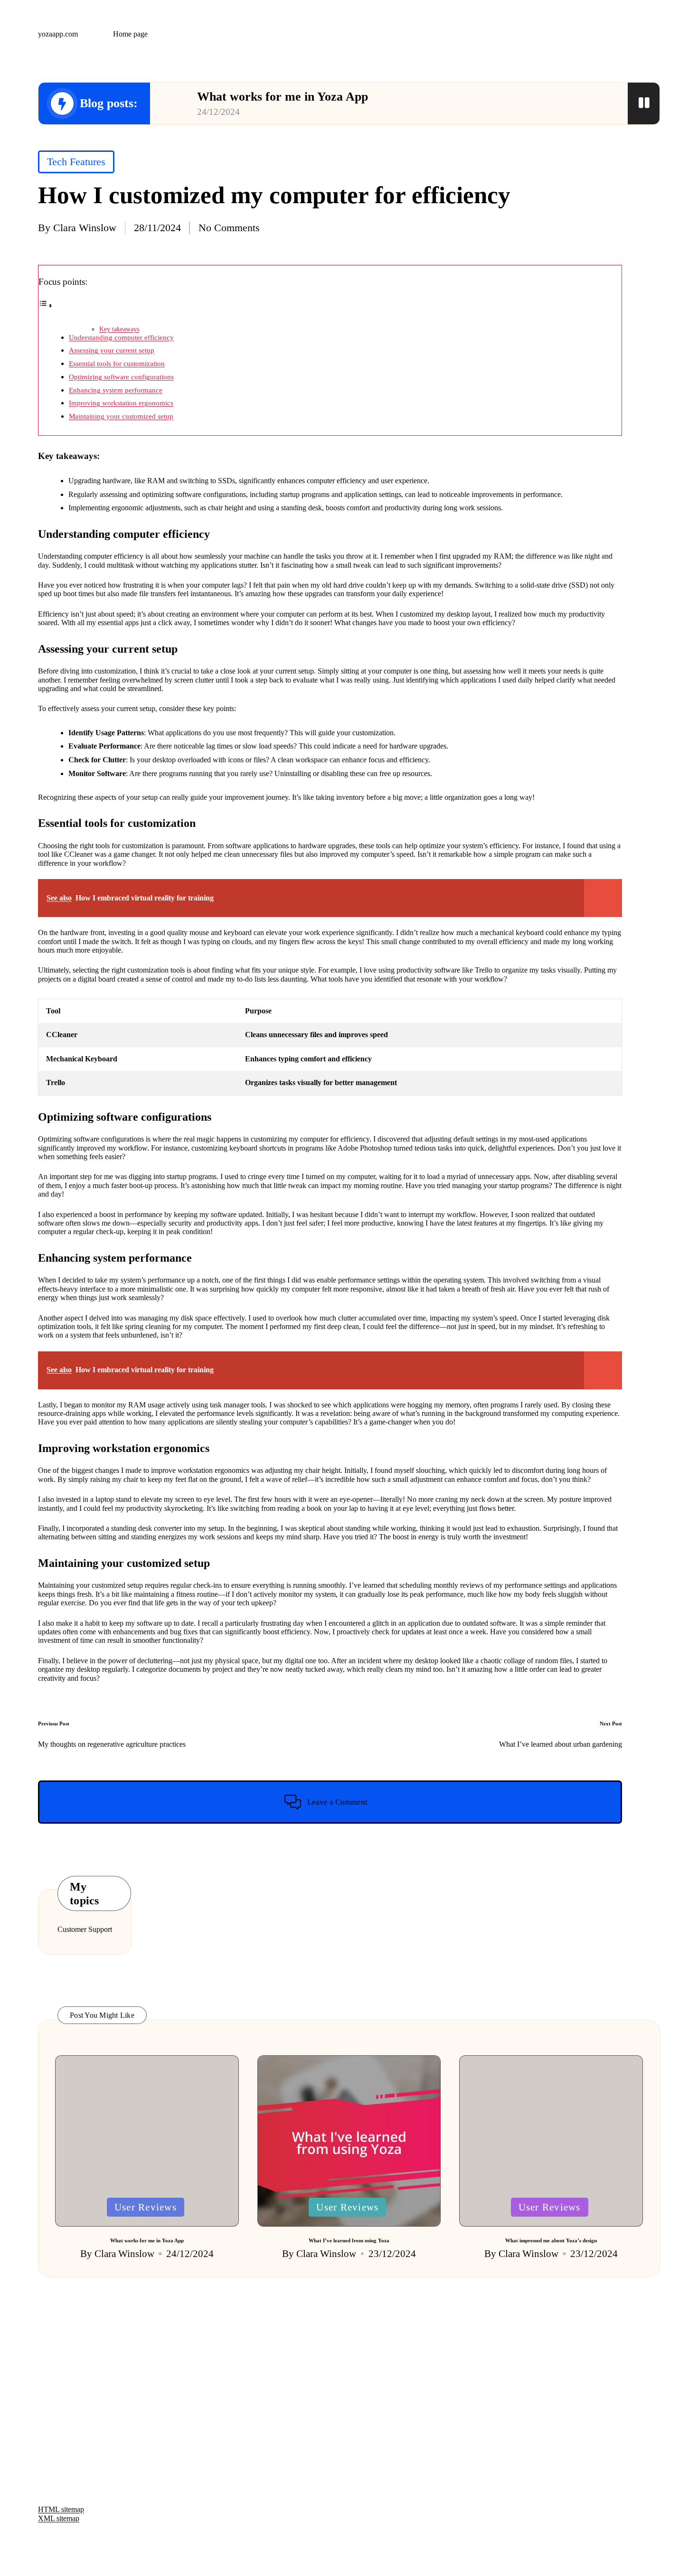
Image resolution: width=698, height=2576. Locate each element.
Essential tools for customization (117, 363)
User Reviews (146, 2207)
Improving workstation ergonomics (121, 403)
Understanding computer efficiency (121, 337)
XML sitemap (59, 2518)
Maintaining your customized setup (121, 416)
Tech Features (76, 162)
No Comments (229, 228)
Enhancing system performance (116, 390)
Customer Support (85, 1929)
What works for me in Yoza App (283, 97)
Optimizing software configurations (121, 377)
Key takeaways (119, 329)
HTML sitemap (61, 2509)
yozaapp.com (58, 34)
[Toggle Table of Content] (46, 305)
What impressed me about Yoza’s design (551, 2240)
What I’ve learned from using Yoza (349, 2240)
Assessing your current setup (112, 350)
